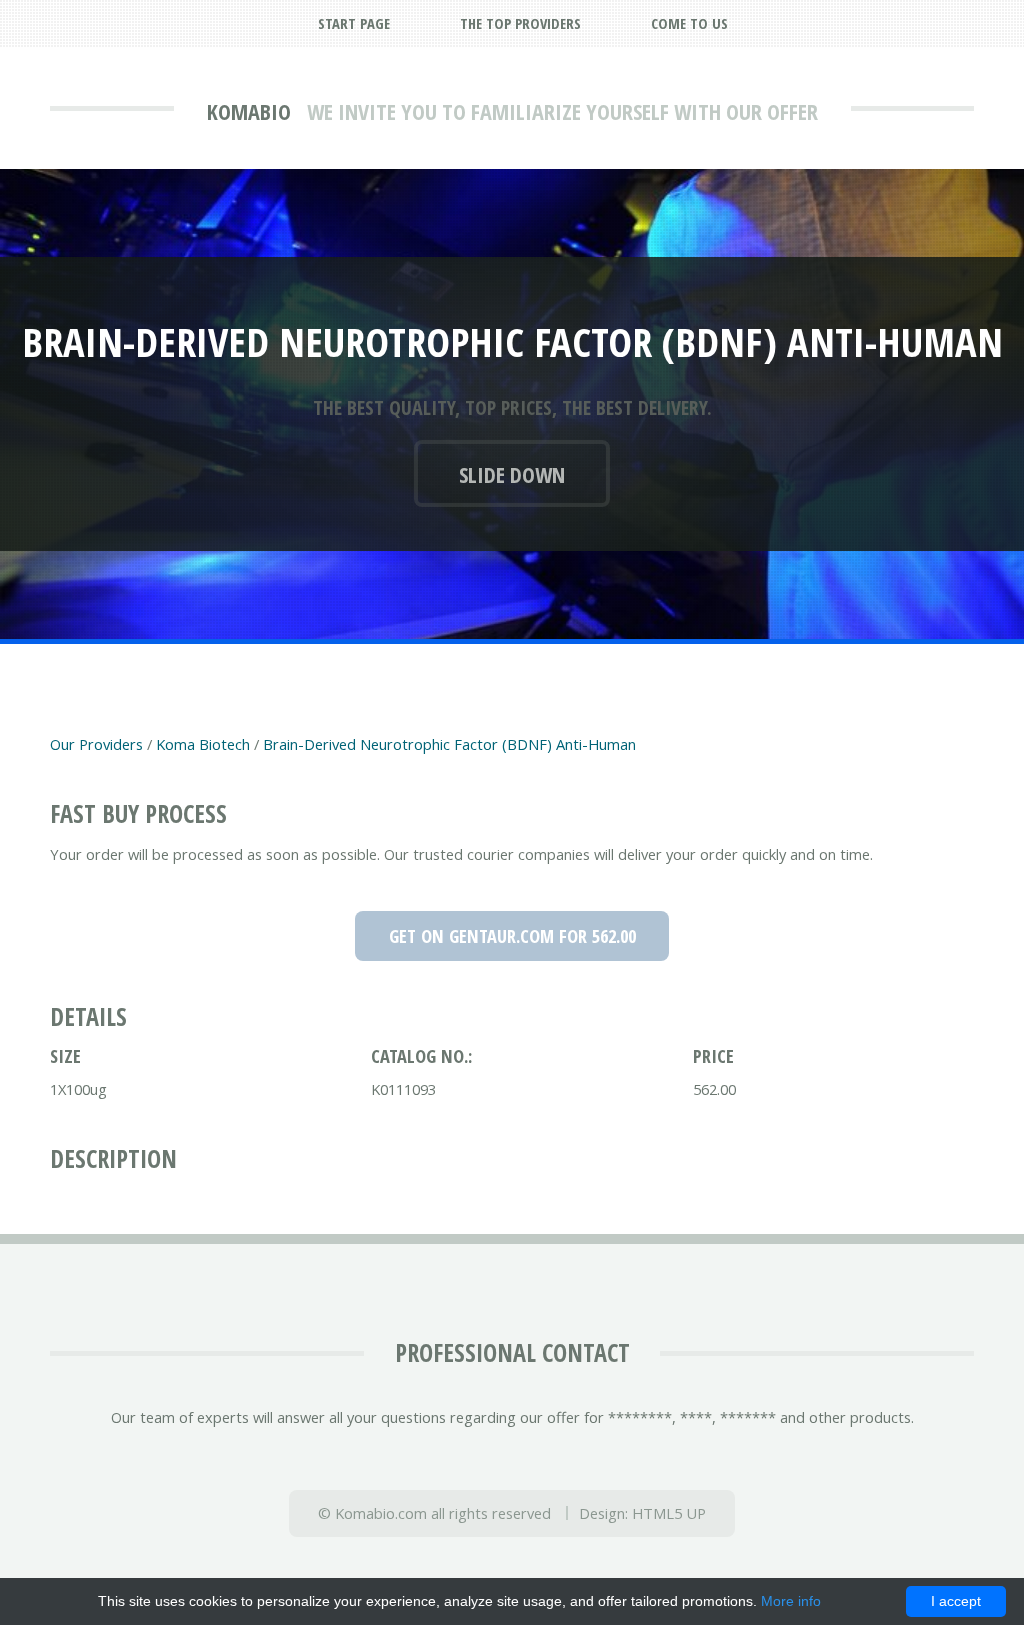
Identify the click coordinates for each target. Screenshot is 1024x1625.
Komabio (249, 111)
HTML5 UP (669, 1513)
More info (791, 1601)
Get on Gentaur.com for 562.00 (512, 935)
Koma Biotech (203, 744)
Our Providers (96, 744)
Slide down (512, 474)
